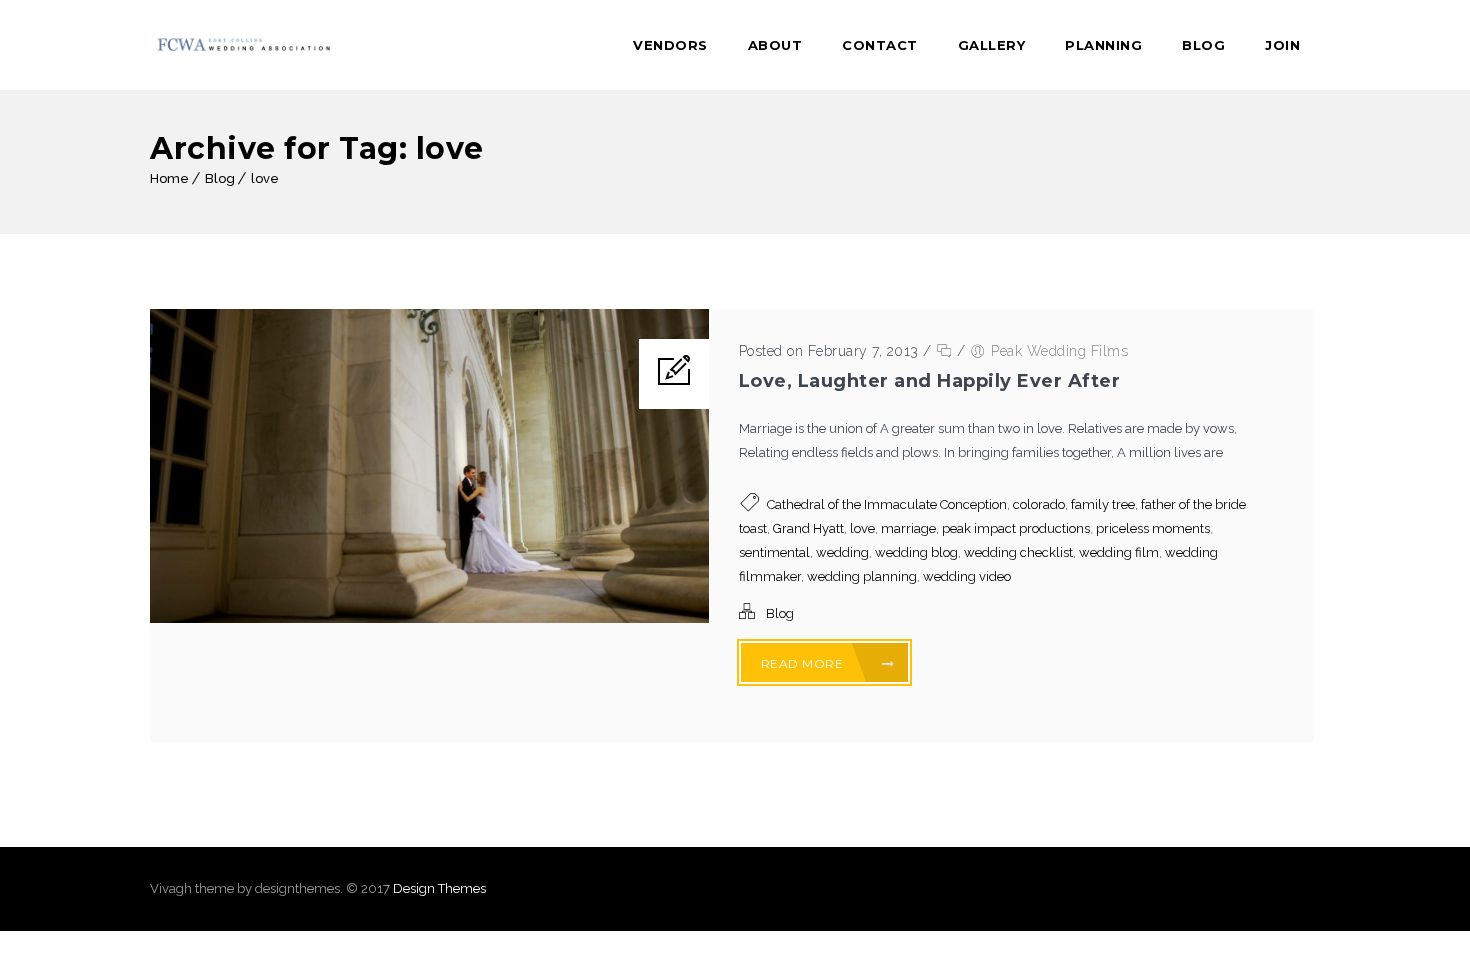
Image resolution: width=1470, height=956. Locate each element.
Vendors (670, 45)
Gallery (992, 45)
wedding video (967, 576)
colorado (1039, 504)
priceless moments (1153, 528)
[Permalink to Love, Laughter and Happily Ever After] (429, 618)
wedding (842, 552)
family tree (1103, 504)
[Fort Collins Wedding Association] (245, 45)
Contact (880, 45)
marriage (908, 528)
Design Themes (439, 888)
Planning (1103, 45)
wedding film (1119, 552)
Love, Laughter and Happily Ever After (930, 381)
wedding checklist (1018, 552)
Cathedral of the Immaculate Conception (887, 504)
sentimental (774, 552)
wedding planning (862, 576)
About (775, 45)
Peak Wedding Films (1059, 351)
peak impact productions (1016, 528)
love (265, 178)
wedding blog (916, 552)
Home (169, 178)
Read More (804, 663)
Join (1282, 45)
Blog (1203, 45)
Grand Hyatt (808, 528)
